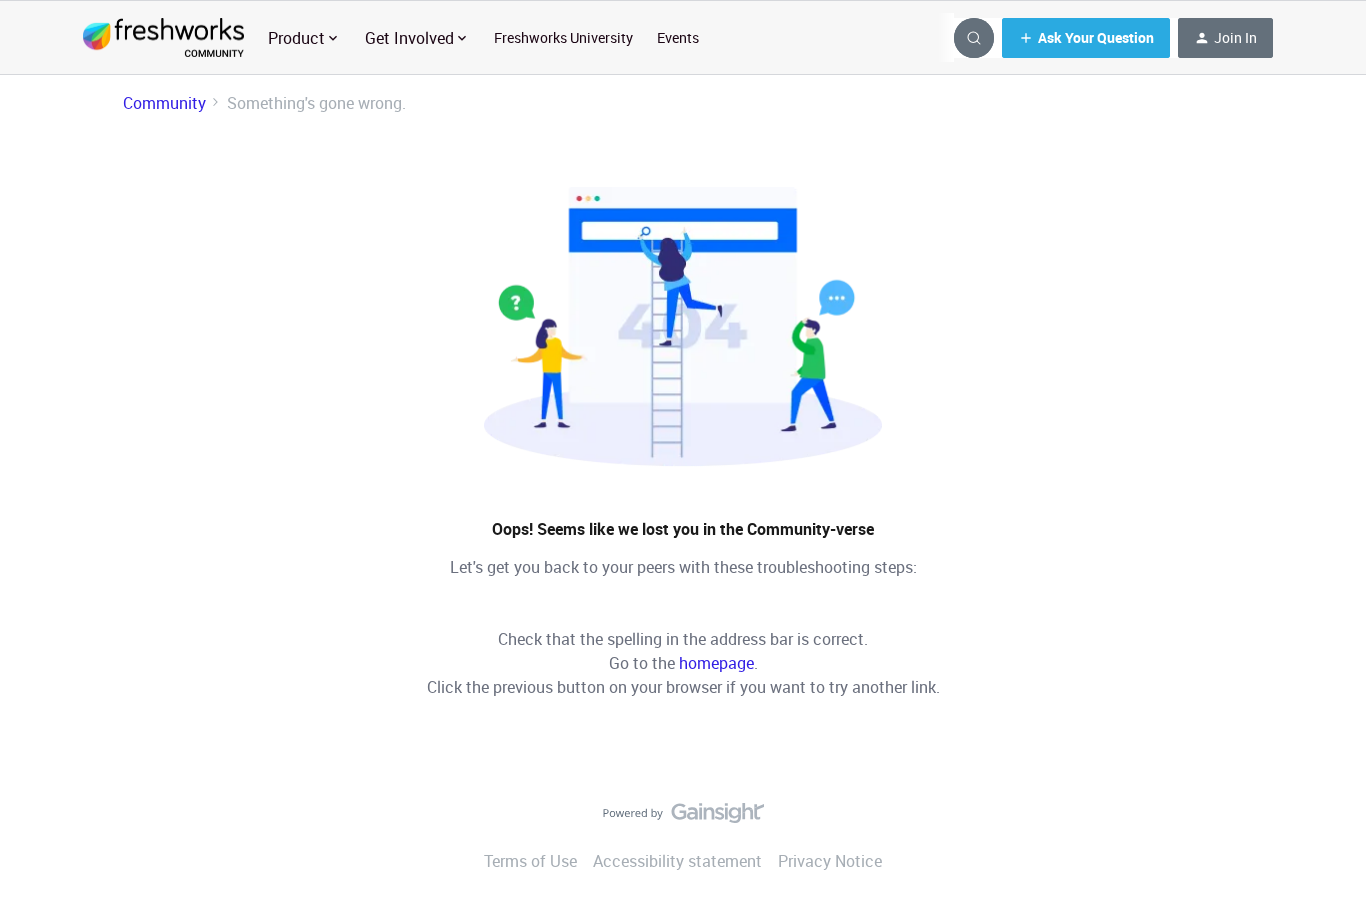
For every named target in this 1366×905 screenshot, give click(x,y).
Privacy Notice (830, 861)
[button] (1086, 38)
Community (164, 103)
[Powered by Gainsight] (683, 818)
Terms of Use (530, 861)
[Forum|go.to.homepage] (163, 38)
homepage (716, 663)
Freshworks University (563, 37)
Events (678, 37)
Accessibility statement (677, 861)
